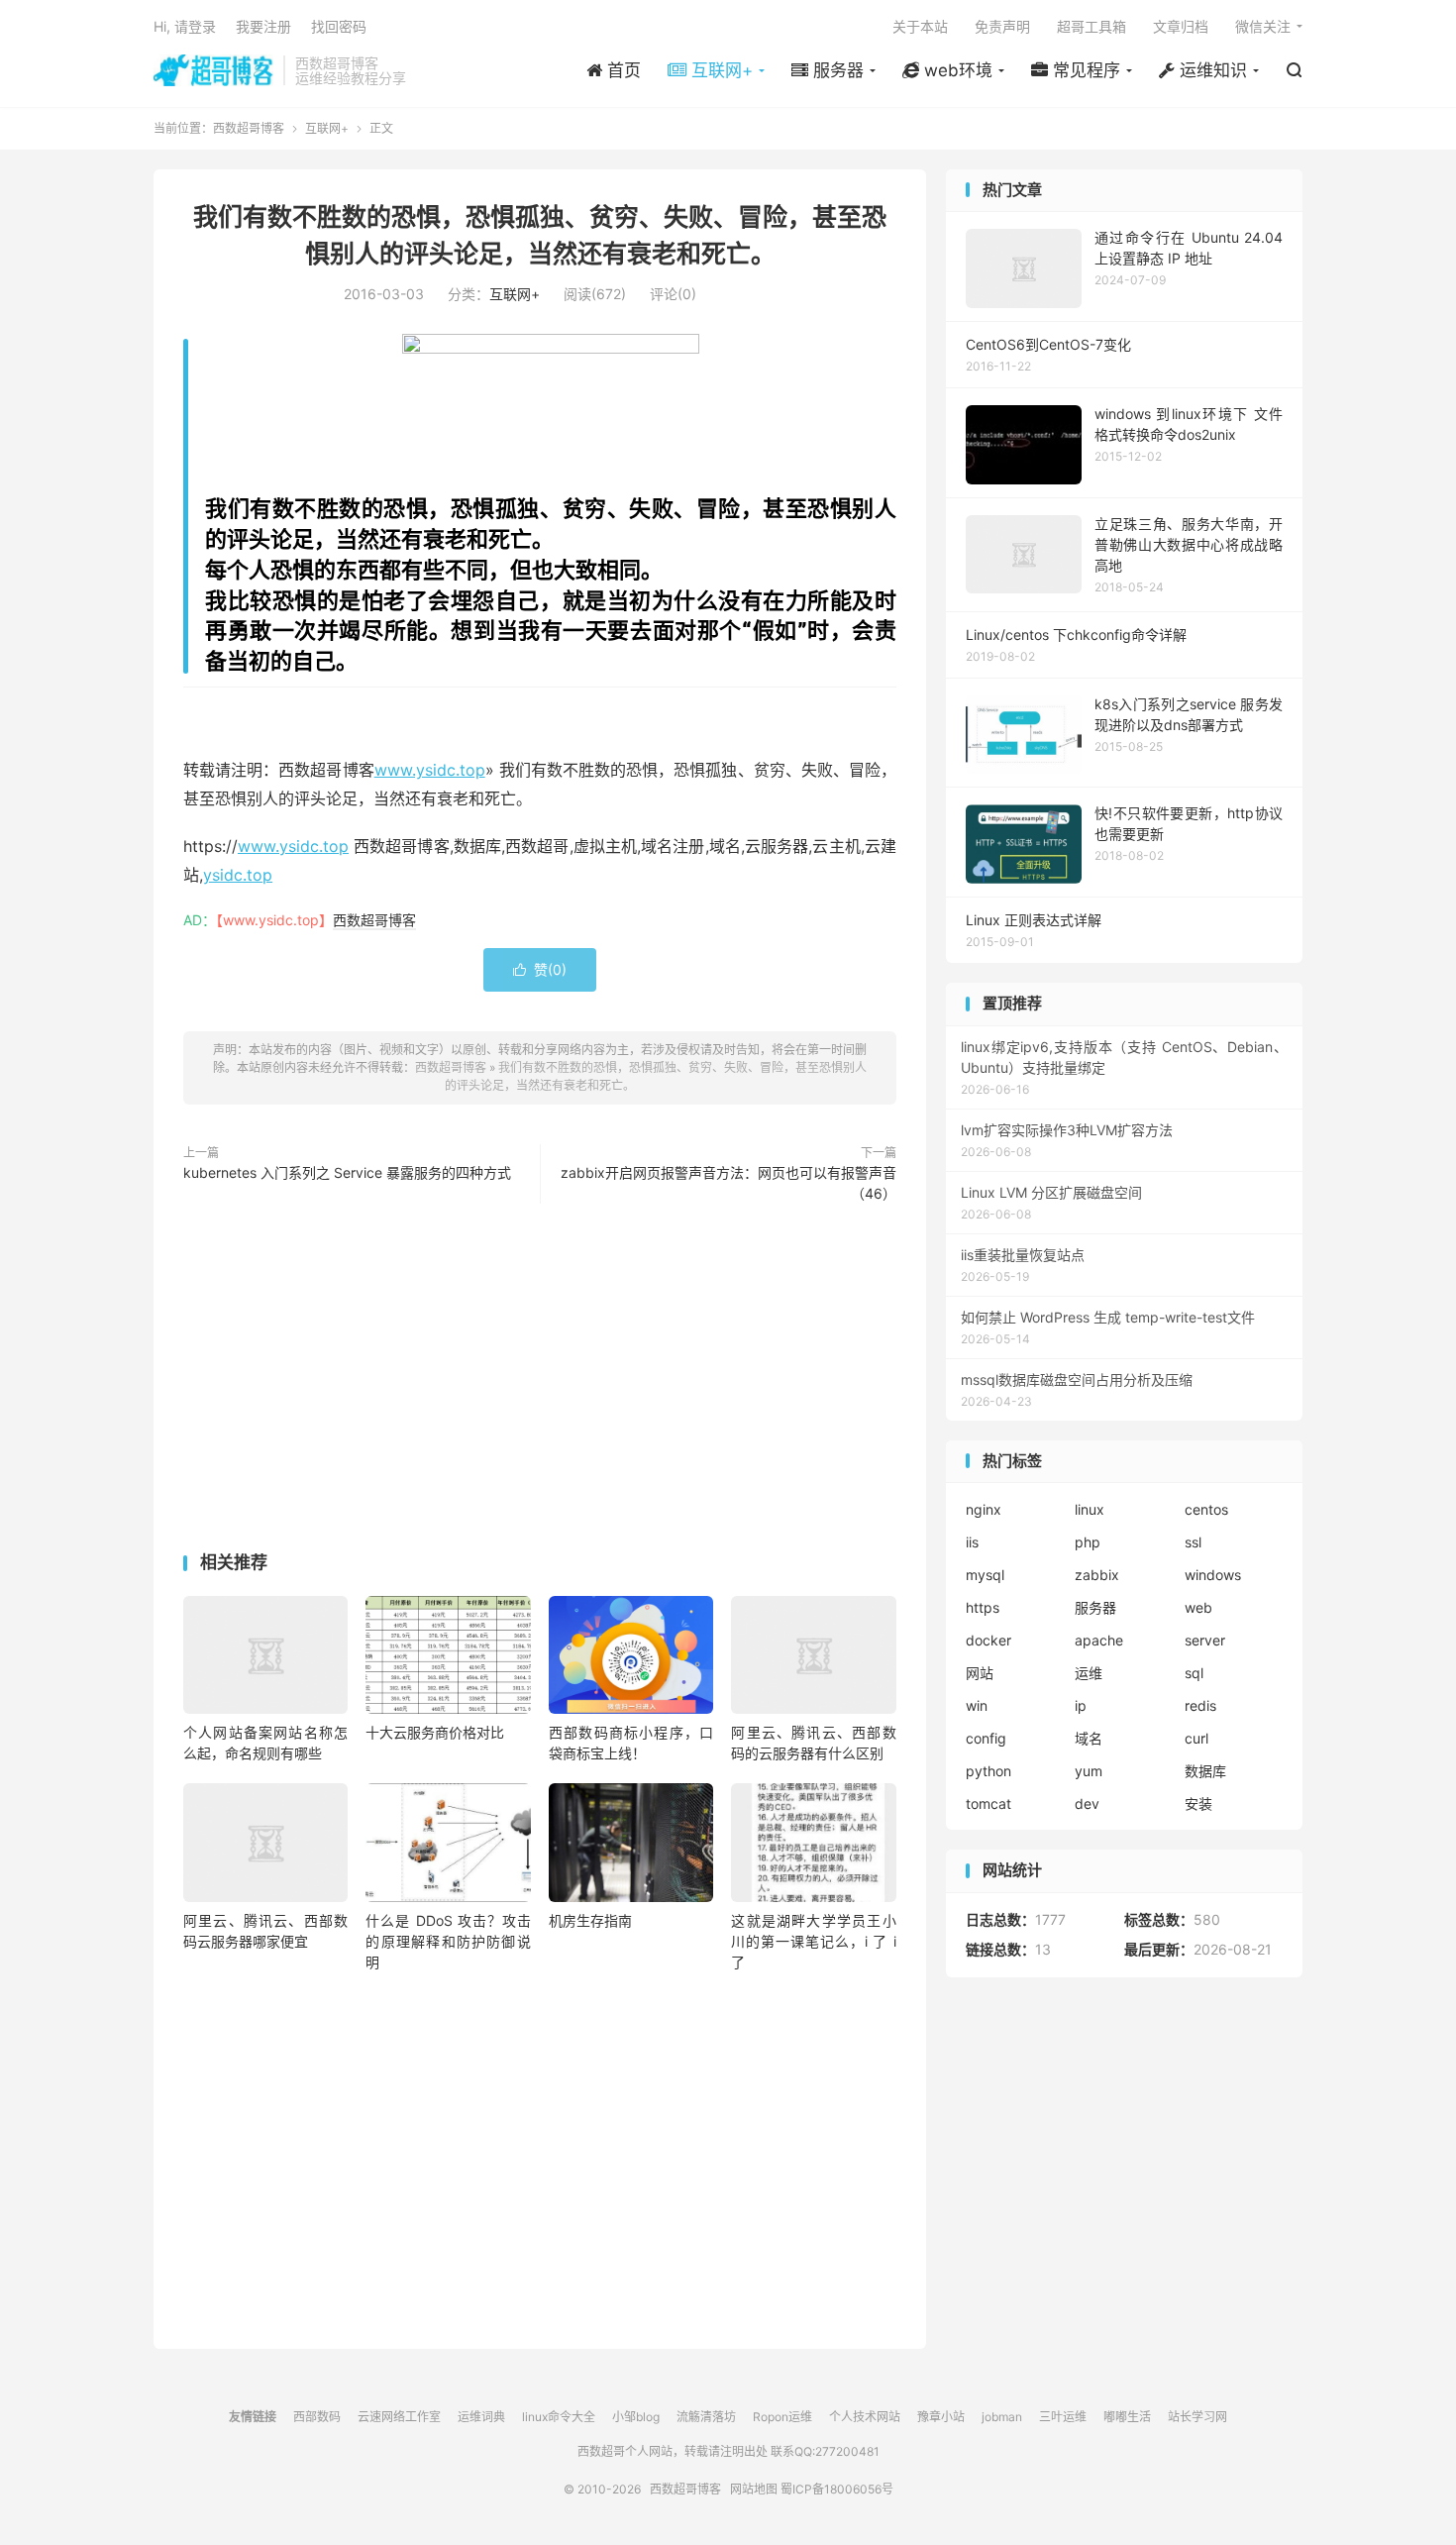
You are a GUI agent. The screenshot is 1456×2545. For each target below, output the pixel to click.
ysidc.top (238, 875)
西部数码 (317, 2417)
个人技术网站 (865, 2417)
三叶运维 (1063, 2417)
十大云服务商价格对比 (435, 1732)
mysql (985, 1575)
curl (1196, 1738)
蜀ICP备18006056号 (837, 2489)
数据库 (1205, 1771)
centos (1206, 1509)
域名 (1089, 1738)
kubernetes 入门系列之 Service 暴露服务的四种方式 (347, 1172)
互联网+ (327, 128)
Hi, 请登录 (185, 26)
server (1205, 1640)
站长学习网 (1197, 2417)
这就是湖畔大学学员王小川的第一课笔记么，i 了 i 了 (813, 1941)
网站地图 (754, 2489)
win (977, 1705)
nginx (984, 1509)
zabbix (1097, 1575)
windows (1213, 1575)
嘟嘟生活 (1127, 2417)
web (1198, 1607)
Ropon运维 (782, 2417)
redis (1200, 1705)
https (983, 1607)
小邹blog (636, 2417)
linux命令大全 (559, 2417)
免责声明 (1002, 26)
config (986, 1738)
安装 (1198, 1803)
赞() (540, 969)
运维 (1089, 1673)
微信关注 (1263, 26)
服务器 (1095, 1607)
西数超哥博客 (213, 70)
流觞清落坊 (706, 2417)
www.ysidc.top (430, 770)
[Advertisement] (540, 1382)
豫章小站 (941, 2417)
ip (1081, 1705)
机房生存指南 (590, 1920)
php (1088, 1542)
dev (1087, 1803)
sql (1194, 1673)
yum (1089, 1771)
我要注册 (263, 26)
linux (1090, 1509)
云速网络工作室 (399, 2417)
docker (988, 1640)
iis (972, 1542)
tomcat (988, 1803)
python (988, 1771)
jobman (1002, 2417)
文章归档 (1181, 26)
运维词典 (481, 2417)
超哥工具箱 (1092, 26)
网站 (980, 1673)
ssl (1193, 1542)
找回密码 (339, 26)
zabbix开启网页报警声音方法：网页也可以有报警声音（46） (728, 1183)
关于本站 (920, 26)
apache (1099, 1640)
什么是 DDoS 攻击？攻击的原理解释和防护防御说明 (448, 1941)
